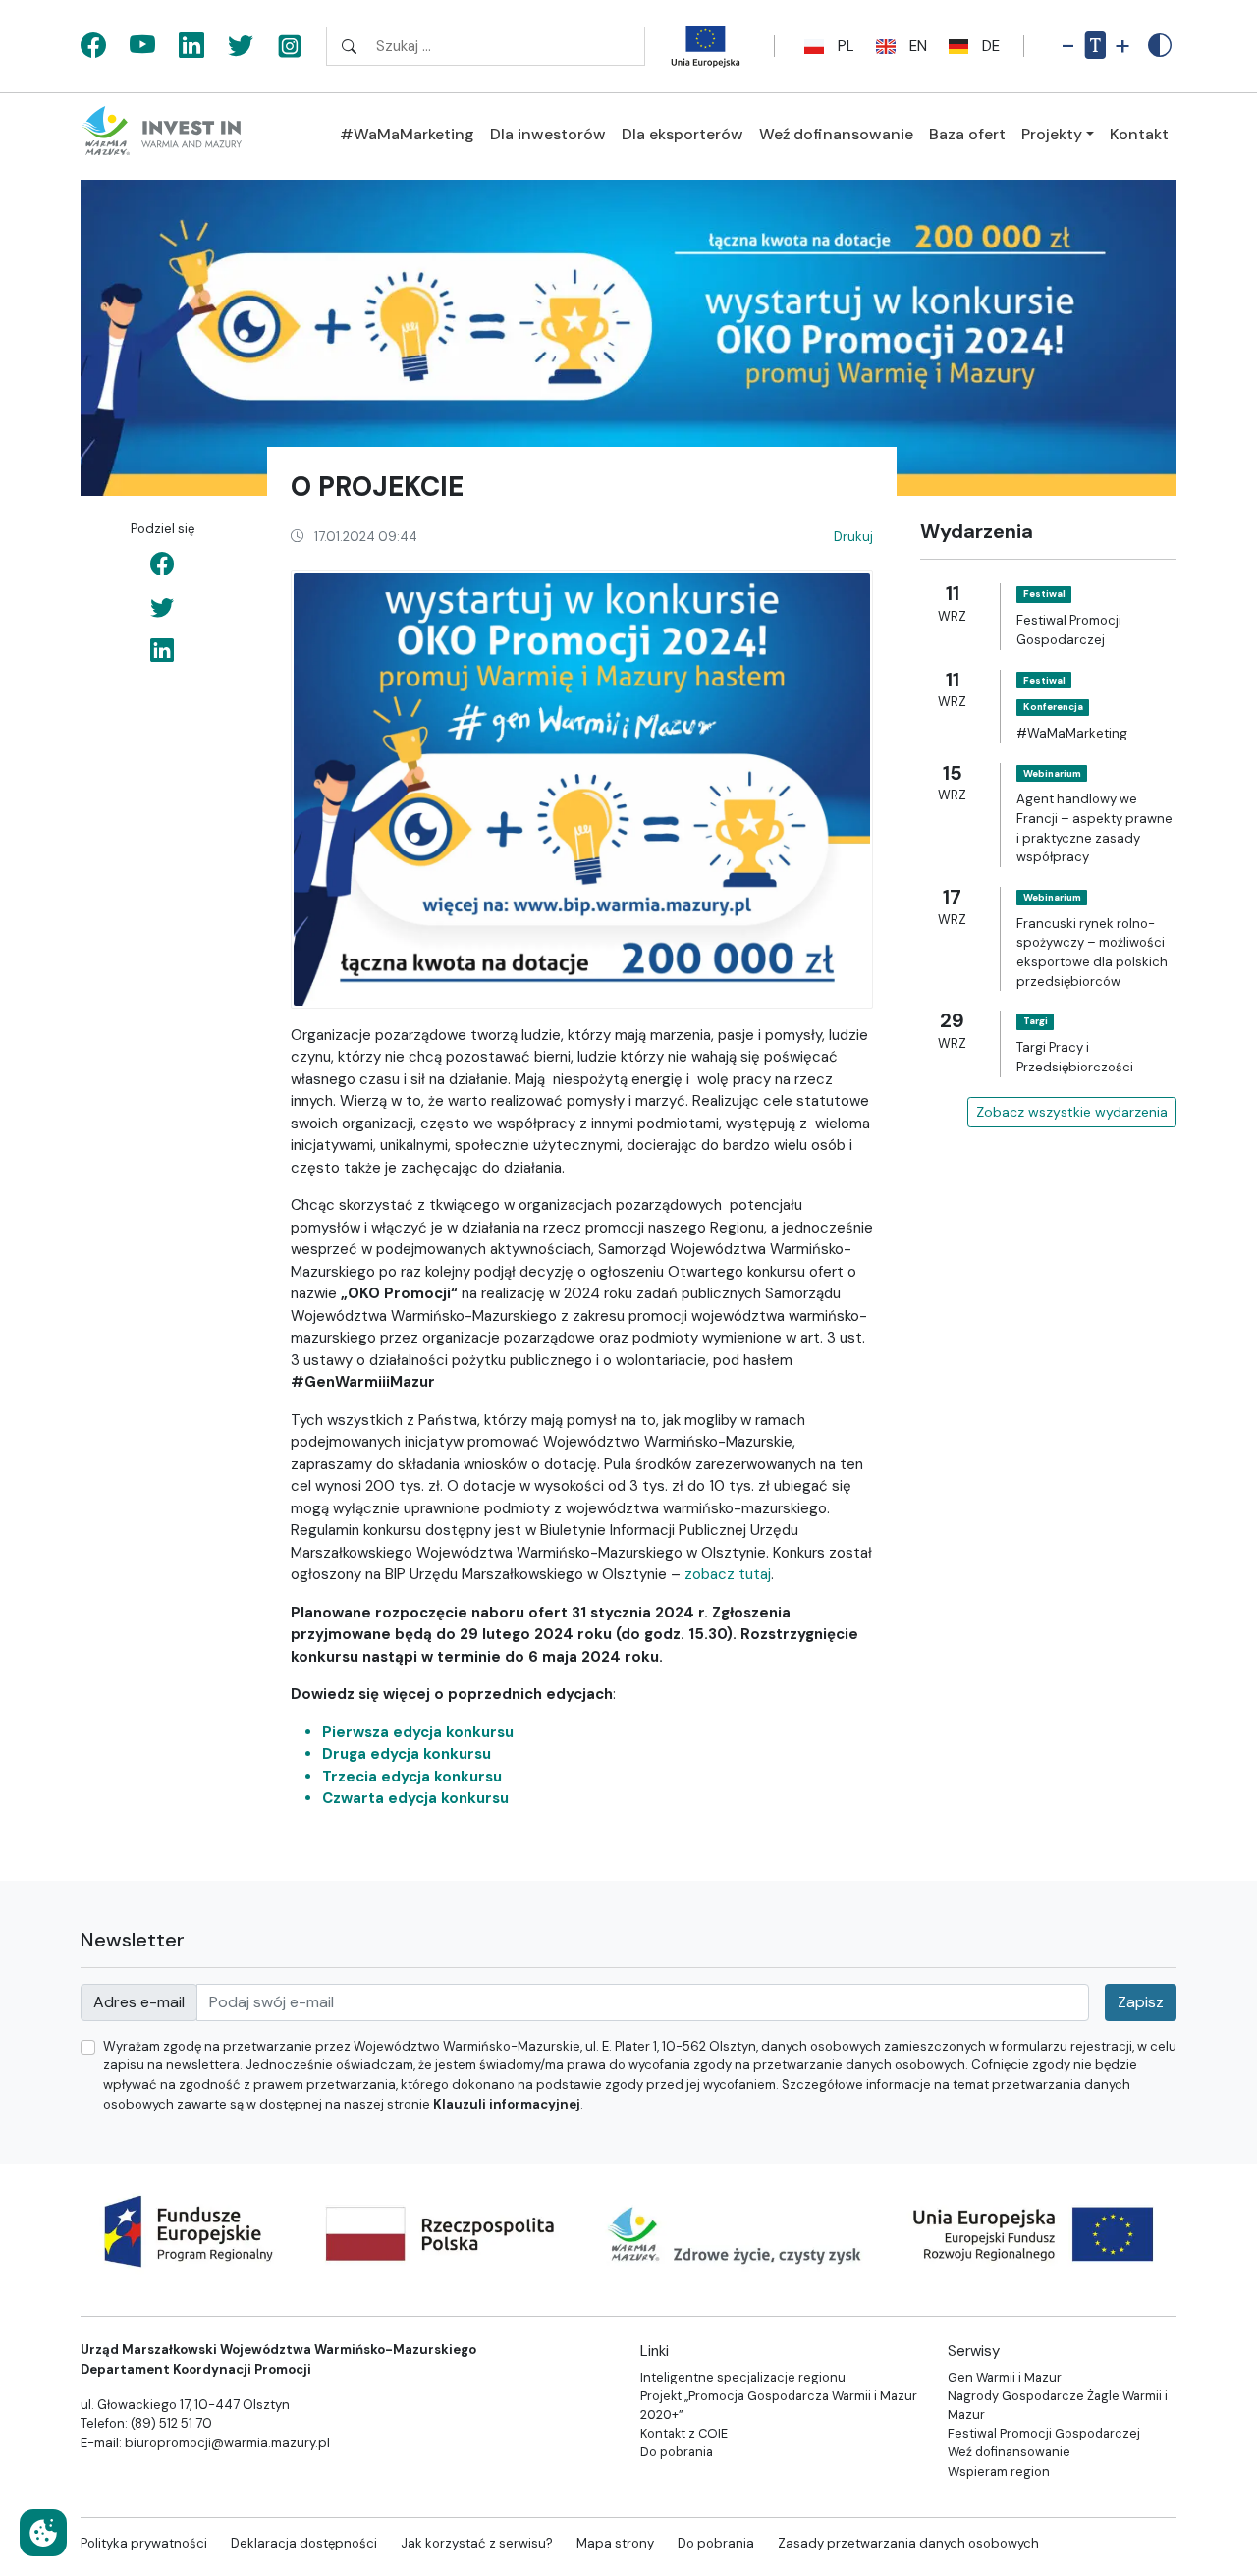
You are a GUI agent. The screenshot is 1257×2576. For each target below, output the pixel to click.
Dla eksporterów (683, 134)
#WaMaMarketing (407, 134)
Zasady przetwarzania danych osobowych (908, 2543)
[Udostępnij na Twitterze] (162, 608)
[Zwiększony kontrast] (1160, 46)
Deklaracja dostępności (304, 2543)
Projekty (1052, 134)
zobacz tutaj (728, 1574)
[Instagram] (290, 47)
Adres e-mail (139, 2002)
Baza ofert (967, 134)
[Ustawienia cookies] (43, 2533)
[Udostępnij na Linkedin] (162, 651)
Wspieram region (999, 2471)
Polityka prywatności (144, 2543)
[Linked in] (191, 47)
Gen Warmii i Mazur (1005, 2377)
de (991, 46)
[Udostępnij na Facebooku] (162, 565)
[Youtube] (142, 47)
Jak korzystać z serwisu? (477, 2543)
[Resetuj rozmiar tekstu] (1095, 46)
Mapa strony (615, 2543)
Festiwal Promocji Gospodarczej (1044, 2433)
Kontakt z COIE (684, 2433)
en (918, 46)
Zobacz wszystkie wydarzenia (1072, 1111)
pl (846, 46)
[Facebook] (93, 47)
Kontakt (1139, 134)
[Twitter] (241, 47)
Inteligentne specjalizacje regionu (743, 2377)
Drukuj (853, 537)
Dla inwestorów (548, 134)
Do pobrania (677, 2452)
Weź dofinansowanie (836, 134)
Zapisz (1141, 2002)
